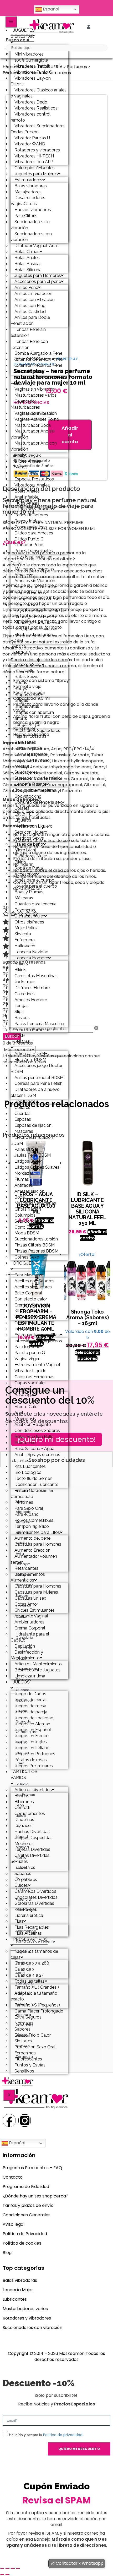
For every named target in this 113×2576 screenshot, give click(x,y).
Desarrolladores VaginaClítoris (28, 201)
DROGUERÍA (26, 1263)
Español (50, 9)
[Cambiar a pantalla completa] (7, 2568)
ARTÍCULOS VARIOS (24, 1775)
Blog (7, 2253)
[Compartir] (13, 2568)
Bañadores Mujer (31, 856)
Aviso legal (14, 2224)
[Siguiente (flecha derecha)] (7, 2574)
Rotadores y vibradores (27, 2318)
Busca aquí (17, 40)
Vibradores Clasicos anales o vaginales (38, 93)
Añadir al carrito (70, 435)
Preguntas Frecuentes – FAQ (32, 2168)
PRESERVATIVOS (30, 1939)
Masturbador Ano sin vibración (33, 434)
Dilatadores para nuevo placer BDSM (35, 1092)
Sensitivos (24, 2071)
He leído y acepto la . (46, 2435)
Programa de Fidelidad (26, 2187)
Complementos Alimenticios (28, 1577)
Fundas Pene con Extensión (29, 344)
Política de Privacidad (25, 2234)
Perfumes (77, 67)
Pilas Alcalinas (28, 1933)
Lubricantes (15, 2299)
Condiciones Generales (27, 2215)
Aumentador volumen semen (34, 1559)
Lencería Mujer (18, 2290)
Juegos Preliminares (34, 1766)
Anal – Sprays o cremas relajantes (35, 1458)
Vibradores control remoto (30, 117)
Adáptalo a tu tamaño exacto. (34, 1996)
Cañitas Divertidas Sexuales (30, 1858)
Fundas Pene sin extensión (28, 332)
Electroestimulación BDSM (32, 638)
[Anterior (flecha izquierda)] (2, 2574)
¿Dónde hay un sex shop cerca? (35, 2196)
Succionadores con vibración (31, 237)
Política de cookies (22, 2243)
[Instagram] (25, 2120)
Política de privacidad (63, 2435)
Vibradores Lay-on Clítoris (31, 81)
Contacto (13, 2177)
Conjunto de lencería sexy (39, 802)
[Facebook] (9, 2120)
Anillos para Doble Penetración (30, 320)
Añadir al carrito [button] (93, 1235)
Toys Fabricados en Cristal (31, 560)
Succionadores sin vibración (30, 225)
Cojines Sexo (27, 1257)
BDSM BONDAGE (21, 1039)
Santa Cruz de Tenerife (35, 1941)
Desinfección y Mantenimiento (27, 1655)
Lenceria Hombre (31, 958)
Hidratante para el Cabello (30, 1637)
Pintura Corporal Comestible (28, 1494)
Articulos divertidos (33, 1790)
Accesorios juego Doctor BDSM (37, 1069)
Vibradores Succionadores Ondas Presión (38, 129)
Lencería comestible (34, 1030)
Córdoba (24, 1679)
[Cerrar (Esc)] (18, 2568)
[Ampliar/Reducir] (2, 2568)
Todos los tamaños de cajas (34, 1954)
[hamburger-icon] (11, 22)
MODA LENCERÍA (21, 650)
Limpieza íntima (30, 1676)
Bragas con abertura (34, 712)
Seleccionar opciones (87, 1355)
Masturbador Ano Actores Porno (38, 380)
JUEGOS (21, 1682)
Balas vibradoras (20, 2280)
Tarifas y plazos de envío (28, 2205)
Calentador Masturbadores (25, 404)
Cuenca (23, 1690)
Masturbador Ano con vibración (34, 446)
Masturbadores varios (25, 2309)
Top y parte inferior (33, 760)
